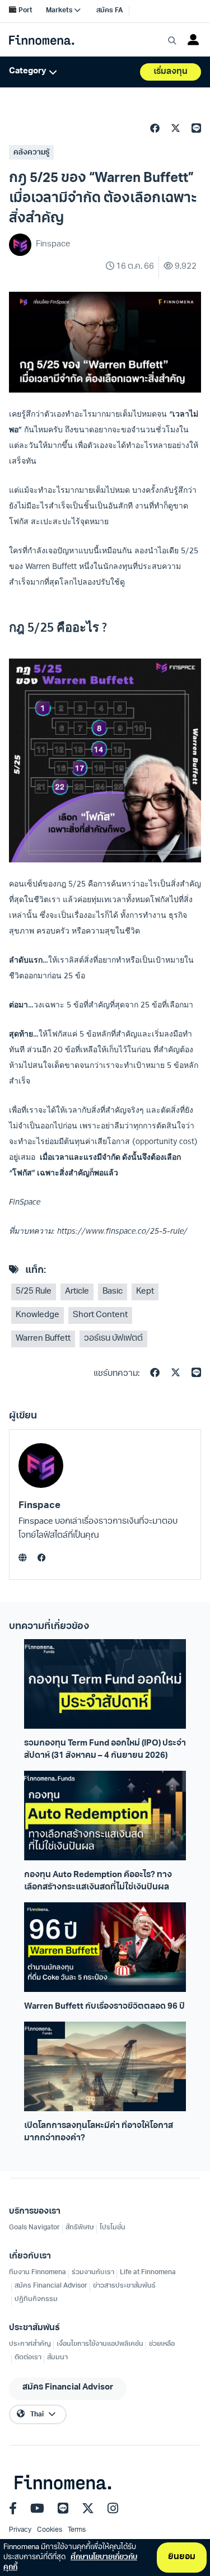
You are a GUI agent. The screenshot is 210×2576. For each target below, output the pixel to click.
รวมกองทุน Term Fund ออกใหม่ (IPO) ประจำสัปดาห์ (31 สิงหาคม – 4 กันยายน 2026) (105, 1749)
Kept (145, 1292)
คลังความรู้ (31, 153)
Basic (113, 1292)
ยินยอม (182, 2557)
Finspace (39, 1506)
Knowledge (38, 1315)
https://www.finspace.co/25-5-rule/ (122, 1231)
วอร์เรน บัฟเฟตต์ (113, 1339)
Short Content (100, 1315)
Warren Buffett (43, 1339)
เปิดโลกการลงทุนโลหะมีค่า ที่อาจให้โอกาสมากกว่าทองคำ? (99, 2132)
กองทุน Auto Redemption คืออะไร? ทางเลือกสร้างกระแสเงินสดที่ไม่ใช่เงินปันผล (98, 1881)
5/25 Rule (34, 1292)
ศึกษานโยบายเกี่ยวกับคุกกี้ (70, 2562)
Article (77, 1292)
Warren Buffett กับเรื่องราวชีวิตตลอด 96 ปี (104, 2007)
